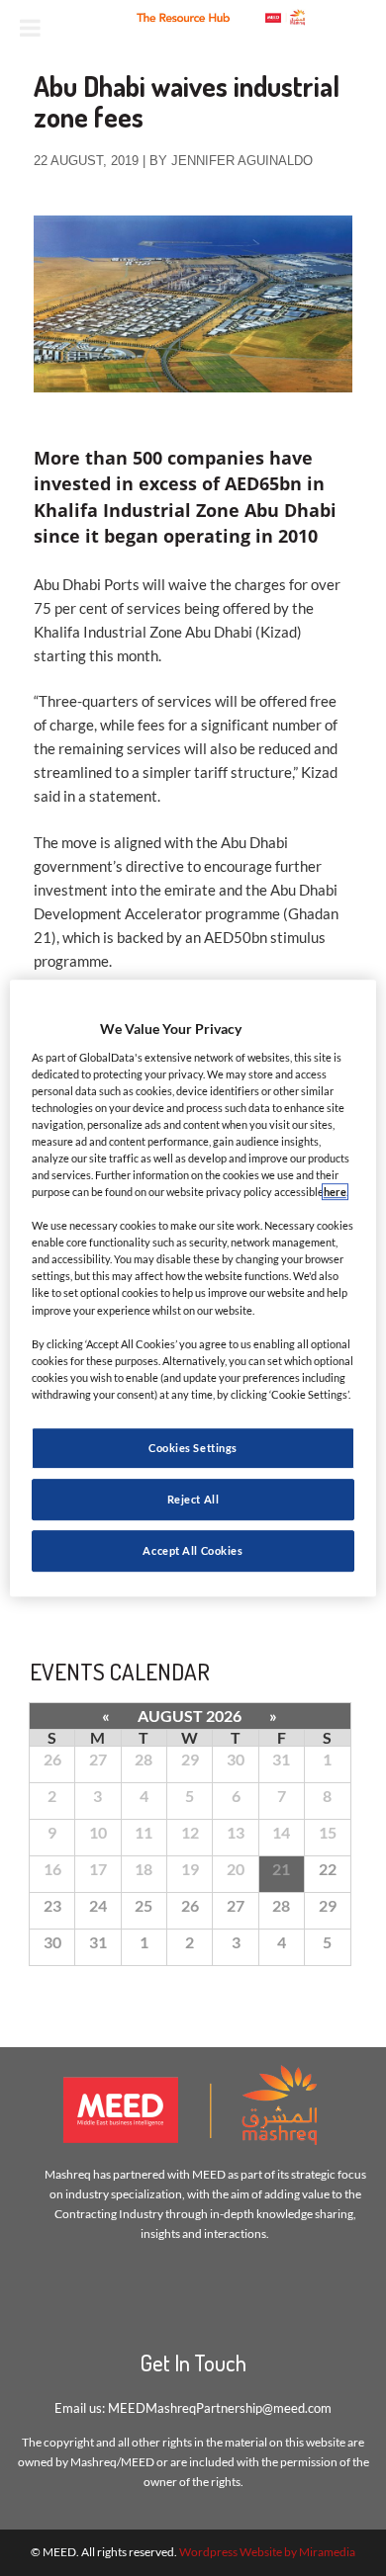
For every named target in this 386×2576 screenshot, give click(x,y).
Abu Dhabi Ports (87, 584)
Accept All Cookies (193, 1550)
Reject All (193, 1499)
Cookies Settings (193, 1448)
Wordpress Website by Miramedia (267, 2552)
